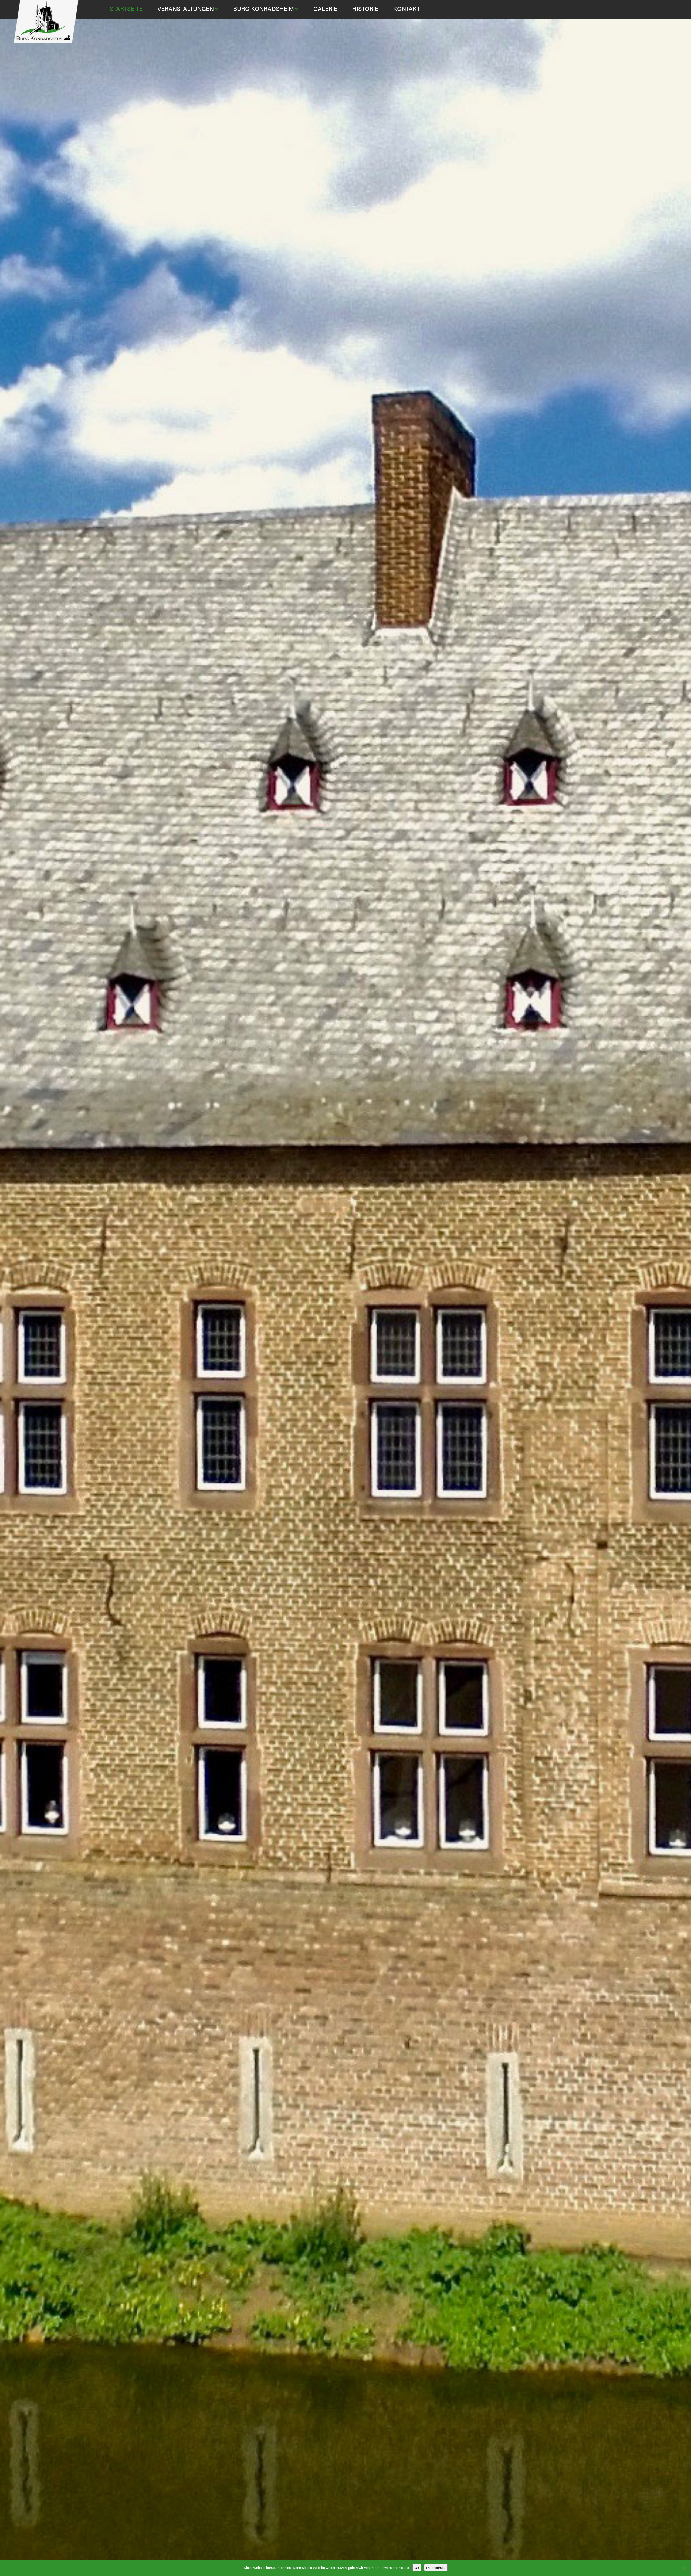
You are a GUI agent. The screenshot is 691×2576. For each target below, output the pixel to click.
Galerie (325, 8)
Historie (365, 8)
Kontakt (407, 8)
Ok (417, 2568)
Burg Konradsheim (264, 8)
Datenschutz (436, 2568)
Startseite (126, 8)
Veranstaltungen (186, 8)
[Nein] (684, 2568)
